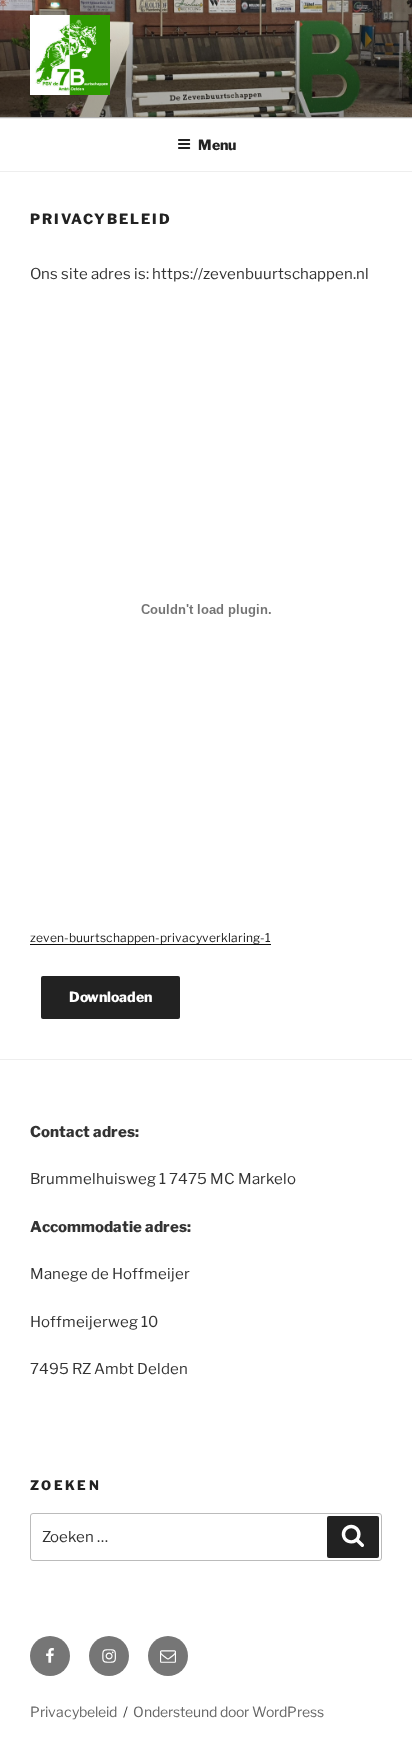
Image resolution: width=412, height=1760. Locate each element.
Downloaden (110, 996)
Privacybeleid (73, 1711)
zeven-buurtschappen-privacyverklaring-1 (150, 937)
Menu (217, 144)
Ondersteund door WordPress (228, 1711)
